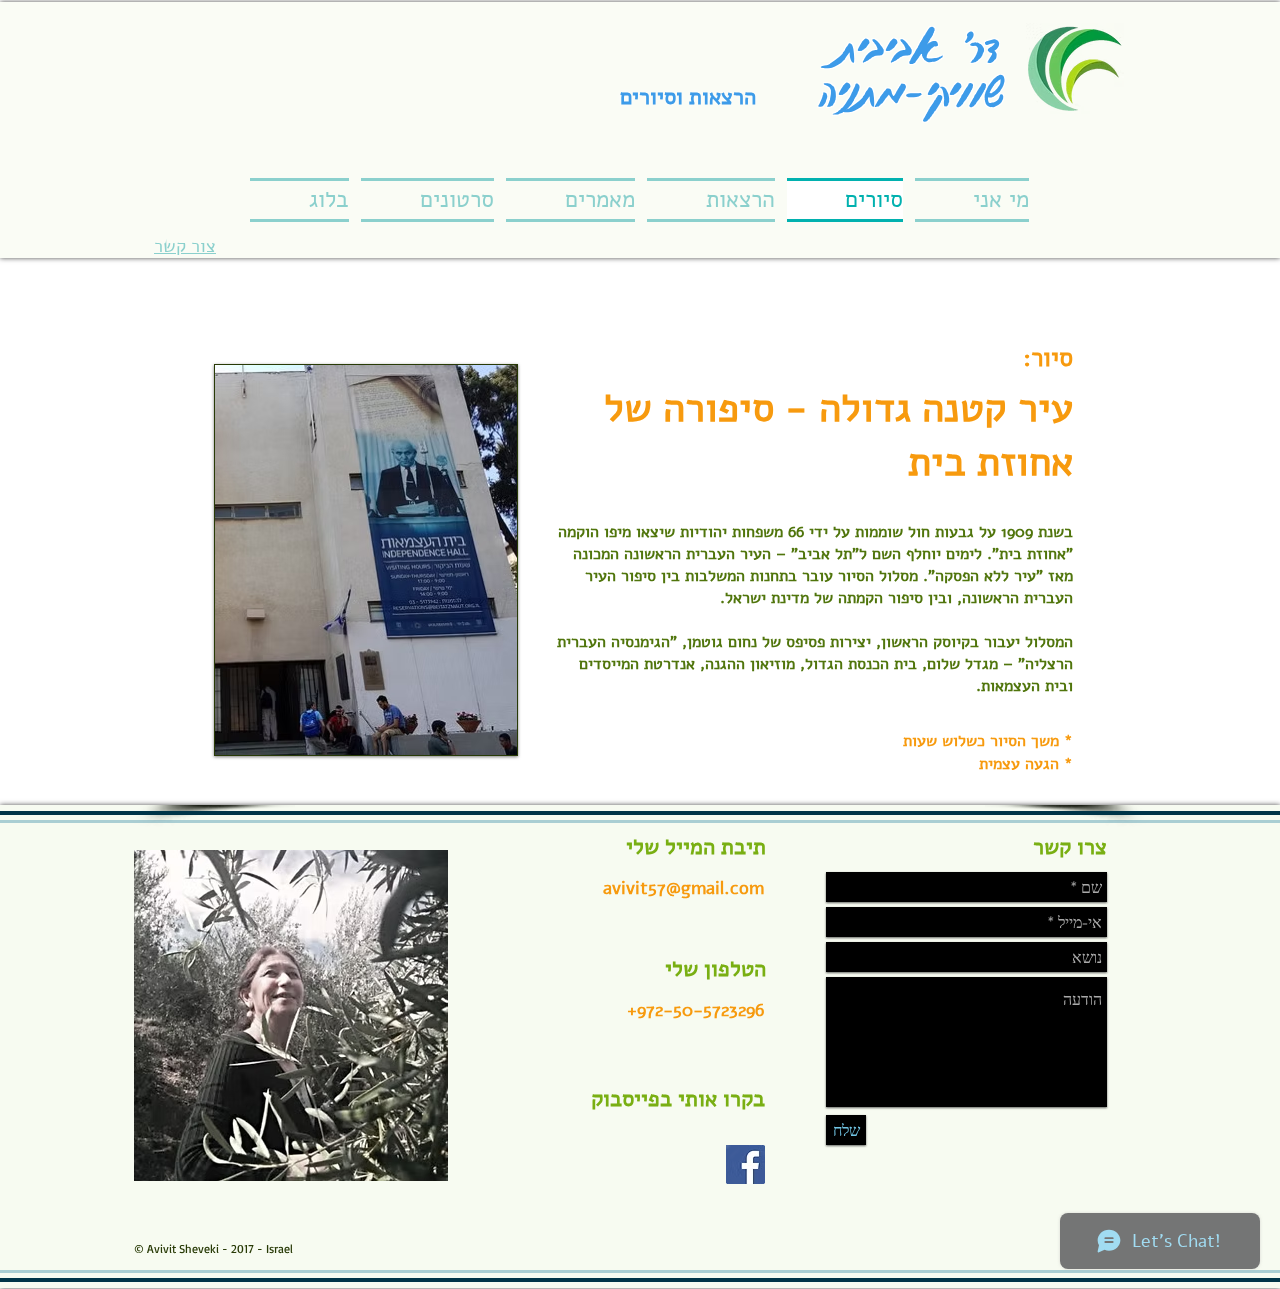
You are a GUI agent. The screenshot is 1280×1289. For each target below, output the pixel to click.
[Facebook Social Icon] (745, 1164)
